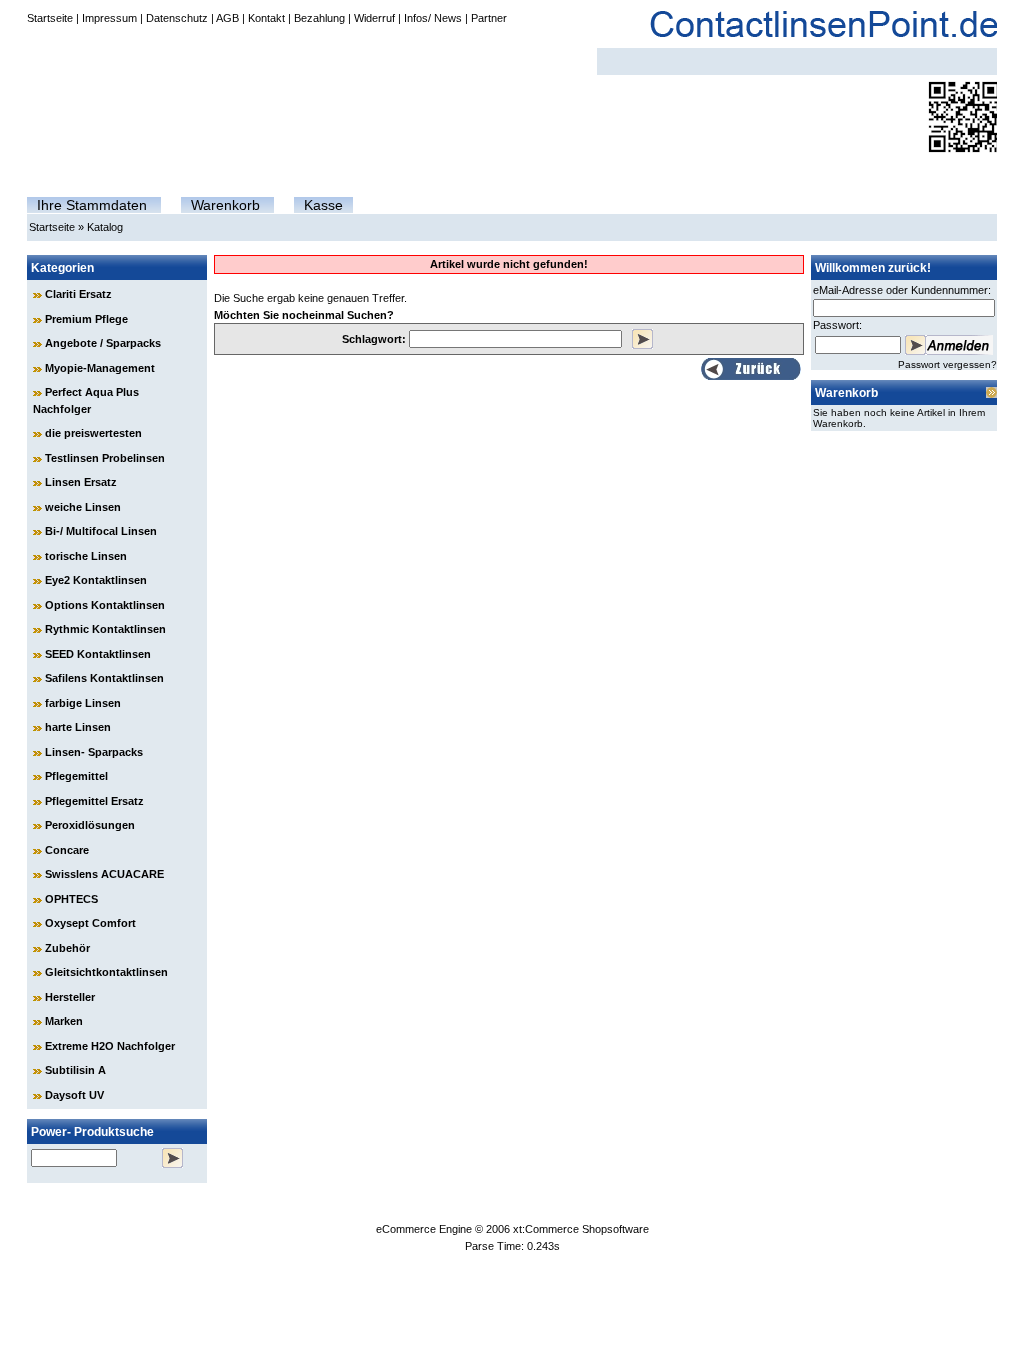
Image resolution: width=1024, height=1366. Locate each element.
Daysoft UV (74, 1095)
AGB (227, 18)
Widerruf (374, 18)
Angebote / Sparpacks (103, 343)
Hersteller (70, 997)
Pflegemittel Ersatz (94, 801)
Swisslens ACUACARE (104, 874)
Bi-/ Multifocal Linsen (101, 531)
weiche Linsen (83, 507)
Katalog (105, 227)
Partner (489, 18)
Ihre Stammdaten (92, 205)
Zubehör (67, 948)
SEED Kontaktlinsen (98, 654)
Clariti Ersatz (78, 294)
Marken (64, 1021)
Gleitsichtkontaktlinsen (106, 972)
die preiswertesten (93, 433)
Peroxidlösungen (90, 825)
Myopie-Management (100, 368)
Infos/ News (433, 18)
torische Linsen (86, 556)
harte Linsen (78, 727)
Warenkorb (225, 205)
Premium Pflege (86, 319)
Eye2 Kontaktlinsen (96, 580)
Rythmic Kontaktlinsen (105, 629)
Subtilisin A (75, 1070)
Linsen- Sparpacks (94, 752)
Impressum (109, 18)
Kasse (323, 205)
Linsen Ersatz (81, 482)
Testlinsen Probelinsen (105, 458)
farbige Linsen (83, 703)
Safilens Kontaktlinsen (104, 678)
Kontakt (266, 18)
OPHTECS (71, 899)
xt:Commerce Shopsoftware (581, 1229)
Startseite (50, 18)
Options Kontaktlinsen (105, 605)
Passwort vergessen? (947, 364)
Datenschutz (177, 18)
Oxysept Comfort (90, 923)
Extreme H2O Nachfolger (110, 1046)
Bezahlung (319, 18)
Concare (67, 850)
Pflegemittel (76, 776)
